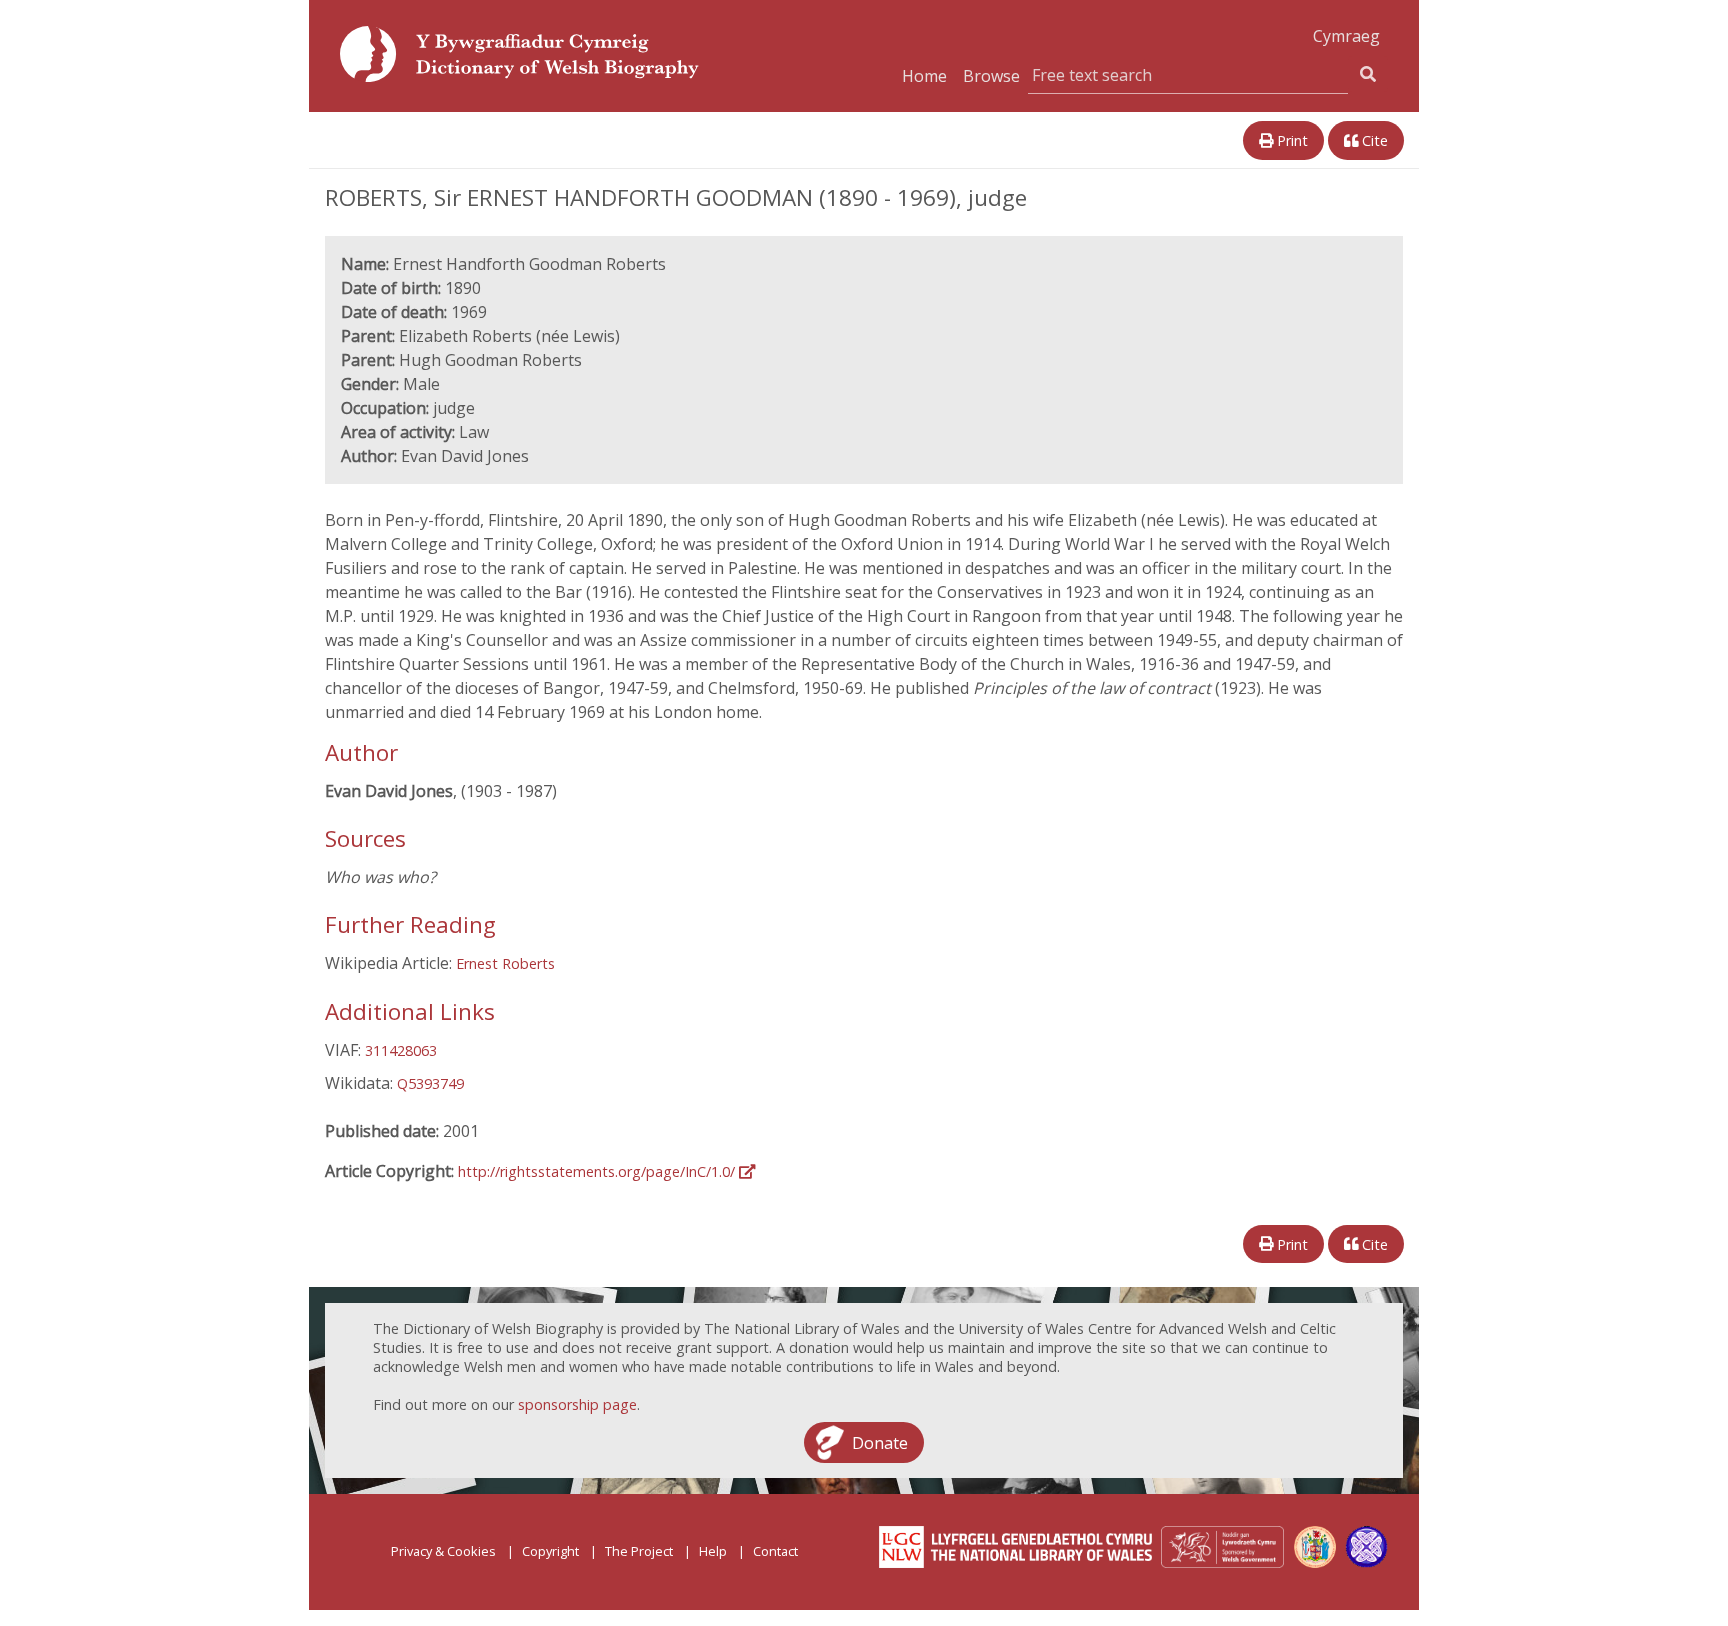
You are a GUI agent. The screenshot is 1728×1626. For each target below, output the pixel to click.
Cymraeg (1346, 36)
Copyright (550, 1551)
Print (1290, 140)
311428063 (401, 1050)
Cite (1373, 140)
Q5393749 (430, 1083)
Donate (880, 1442)
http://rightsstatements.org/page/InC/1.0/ (598, 1171)
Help (713, 1551)
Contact (775, 1551)
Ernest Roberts (505, 963)
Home (924, 76)
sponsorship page (577, 1404)
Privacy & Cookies (443, 1551)
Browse (991, 76)
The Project (639, 1551)
